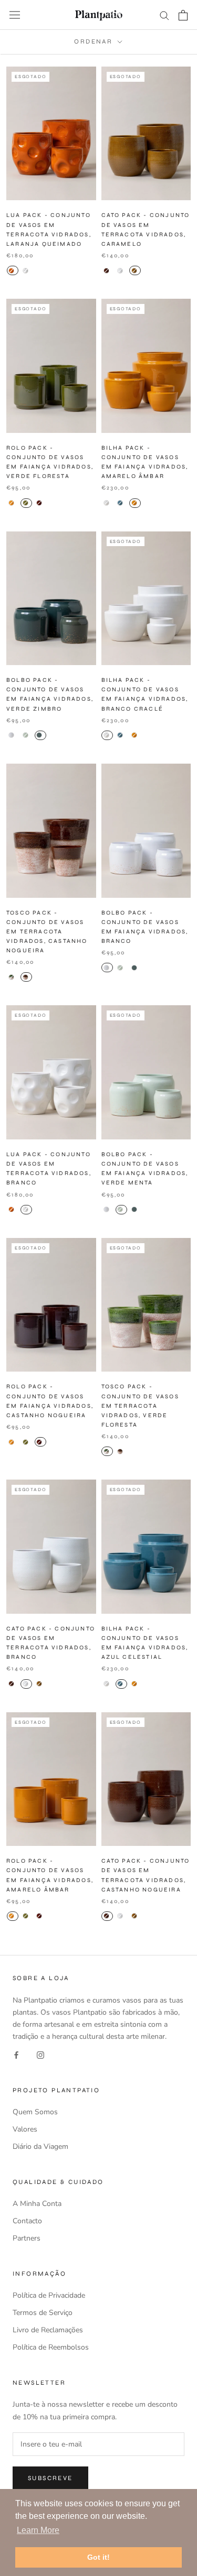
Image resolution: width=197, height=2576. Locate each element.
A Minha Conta (37, 2204)
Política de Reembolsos (51, 2347)
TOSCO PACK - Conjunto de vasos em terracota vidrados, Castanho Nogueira (47, 932)
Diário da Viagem (40, 2146)
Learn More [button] (38, 2530)
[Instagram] (40, 2054)
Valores (25, 2129)
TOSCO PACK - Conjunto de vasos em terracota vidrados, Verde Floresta (140, 1406)
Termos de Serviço (43, 2313)
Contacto (27, 2221)
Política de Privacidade (49, 2295)
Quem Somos (35, 2112)
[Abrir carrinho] (183, 15)
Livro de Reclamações (48, 2330)
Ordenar (95, 41)
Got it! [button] (98, 2557)
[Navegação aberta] (15, 15)
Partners (27, 2238)
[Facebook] (16, 2054)
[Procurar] (164, 15)
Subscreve (50, 2478)
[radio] (13, 270)
